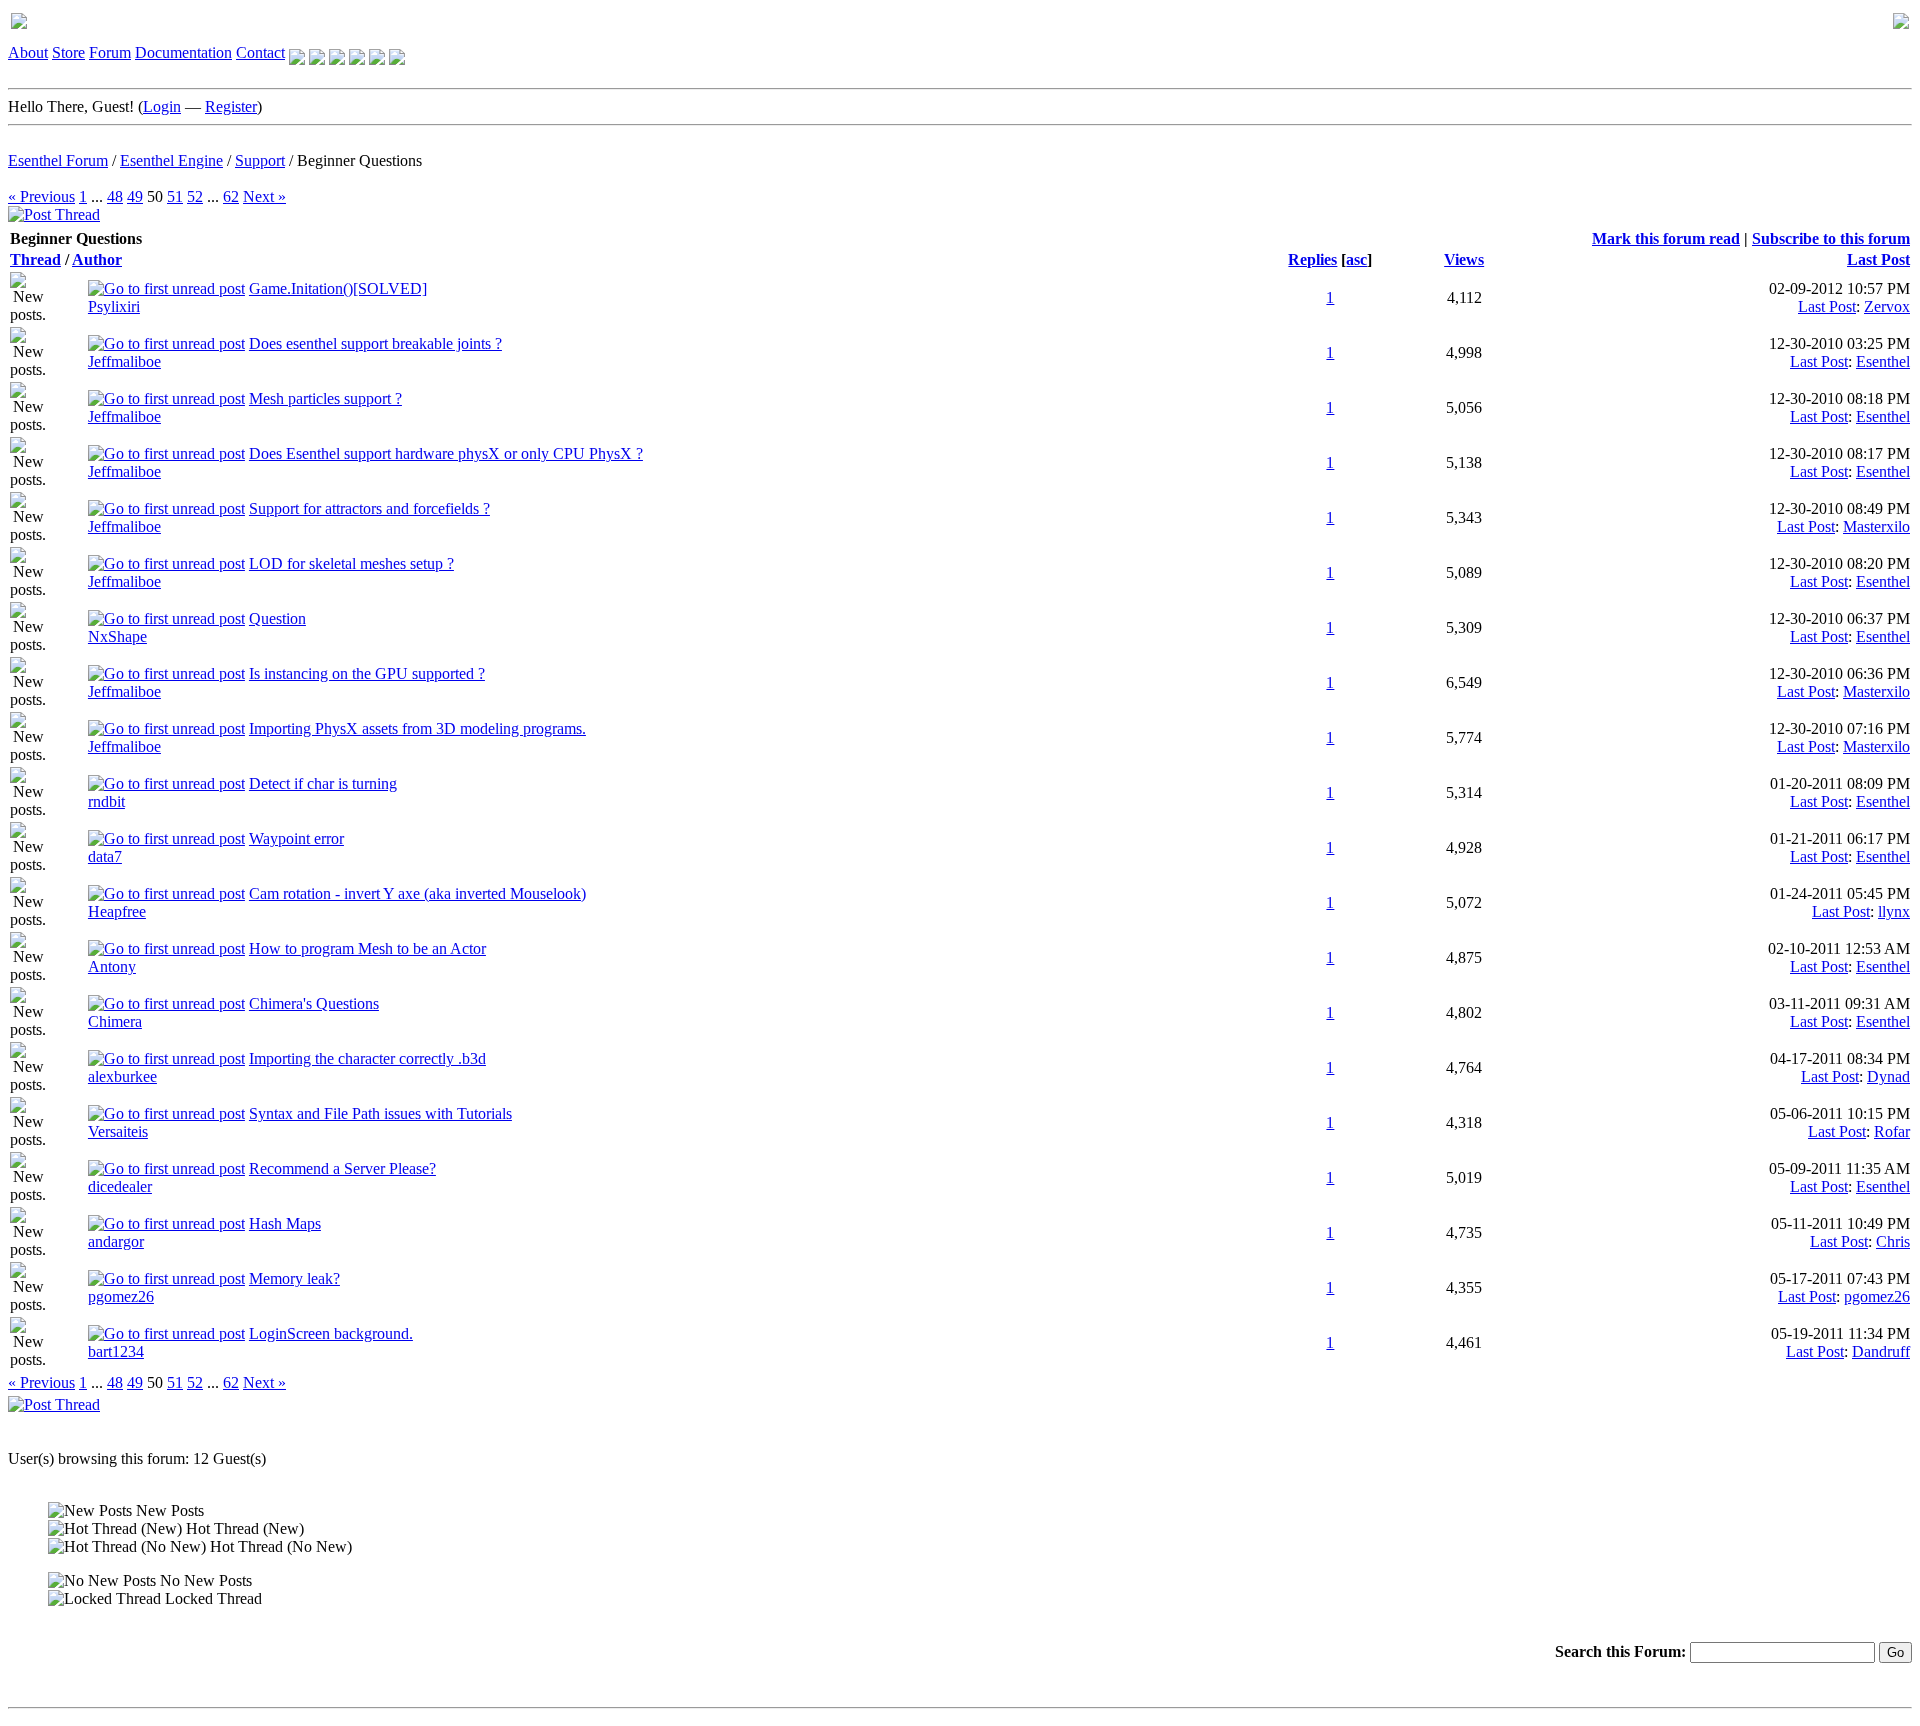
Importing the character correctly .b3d (367, 1058)
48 (115, 196)
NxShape (117, 636)
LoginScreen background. (331, 1333)
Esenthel (1883, 361)
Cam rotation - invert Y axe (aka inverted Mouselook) (417, 893)
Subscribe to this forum (1831, 238)
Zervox (1887, 306)
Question (277, 618)
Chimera (115, 1021)
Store (68, 52)
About (28, 52)
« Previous (41, 196)
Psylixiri (114, 306)
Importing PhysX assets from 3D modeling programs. (417, 728)
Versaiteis (118, 1131)
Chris (1893, 1241)
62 (231, 196)
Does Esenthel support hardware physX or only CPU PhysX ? (446, 453)
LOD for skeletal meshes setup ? (351, 563)
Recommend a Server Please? (342, 1168)
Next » (264, 196)
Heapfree (117, 911)
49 (135, 196)
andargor (116, 1241)
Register (231, 106)
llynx (1894, 911)
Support (260, 160)
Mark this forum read (1666, 238)
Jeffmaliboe (124, 361)
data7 (105, 856)
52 (195, 196)
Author (97, 259)
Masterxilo (1876, 526)
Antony (112, 966)
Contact (260, 52)
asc (1356, 259)
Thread (35, 259)
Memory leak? (294, 1278)
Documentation (183, 52)
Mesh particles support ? (325, 398)
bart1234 (116, 1351)
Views (1464, 259)
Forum (110, 52)
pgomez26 (121, 1296)
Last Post (1878, 259)
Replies (1312, 259)
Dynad (1888, 1076)
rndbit (106, 801)
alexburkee (122, 1076)
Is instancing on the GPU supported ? (367, 673)
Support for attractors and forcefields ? (369, 508)
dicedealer (120, 1186)
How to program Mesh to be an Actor (367, 948)
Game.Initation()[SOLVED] (338, 288)
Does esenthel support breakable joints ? (375, 343)
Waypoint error (296, 838)
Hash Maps (285, 1223)
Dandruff (1881, 1351)
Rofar (1892, 1131)
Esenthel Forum (58, 160)
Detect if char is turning (323, 783)
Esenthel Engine (171, 160)
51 (175, 196)
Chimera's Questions (314, 1003)
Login (162, 106)
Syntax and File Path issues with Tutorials (380, 1113)
